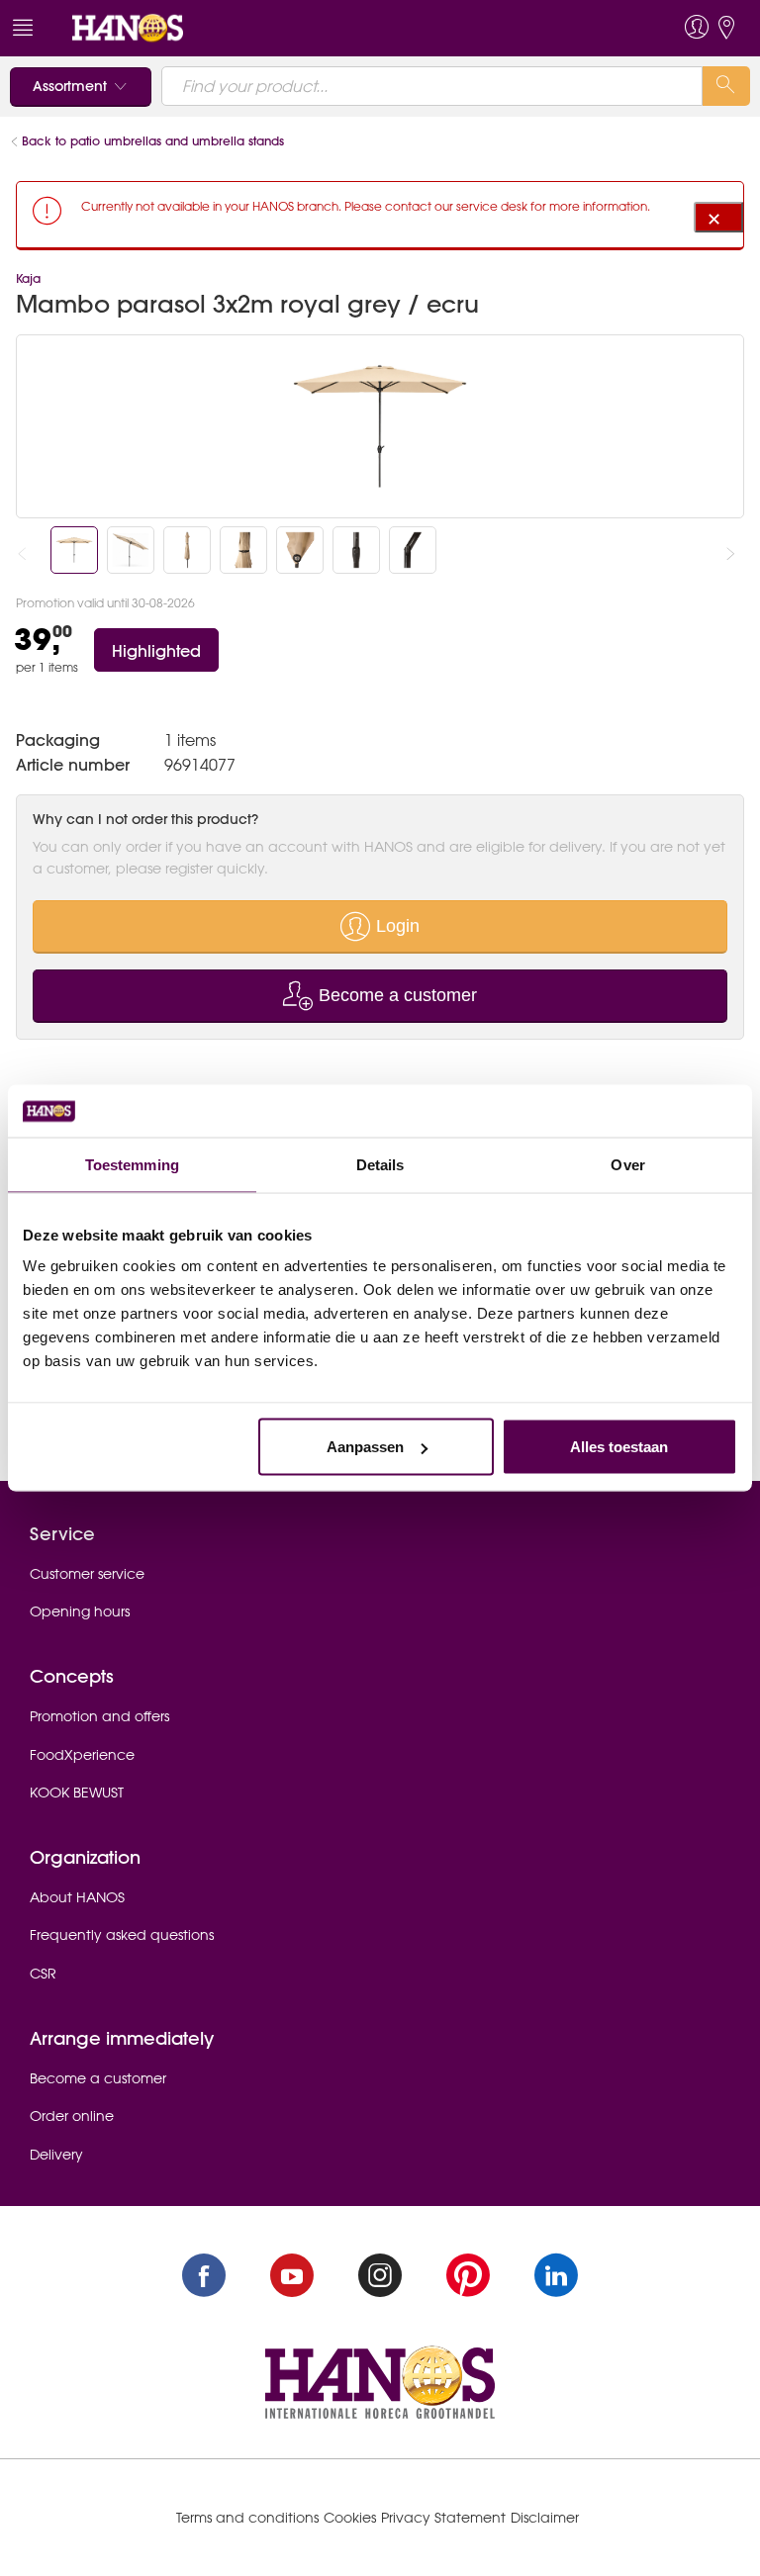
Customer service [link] (87, 1574)
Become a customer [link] (98, 2078)
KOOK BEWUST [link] (77, 1793)
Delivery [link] (56, 2155)
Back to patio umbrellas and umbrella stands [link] (153, 141)
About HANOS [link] (77, 1897)
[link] (128, 27)
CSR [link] (43, 1974)
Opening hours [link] (80, 1611)
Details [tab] (380, 1164)
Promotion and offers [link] (99, 1716)
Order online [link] (72, 2116)
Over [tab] (627, 1164)
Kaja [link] (28, 278)
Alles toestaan (619, 1447)
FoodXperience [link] (82, 1755)
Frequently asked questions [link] (122, 1935)
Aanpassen (365, 1447)
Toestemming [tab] (132, 1164)
